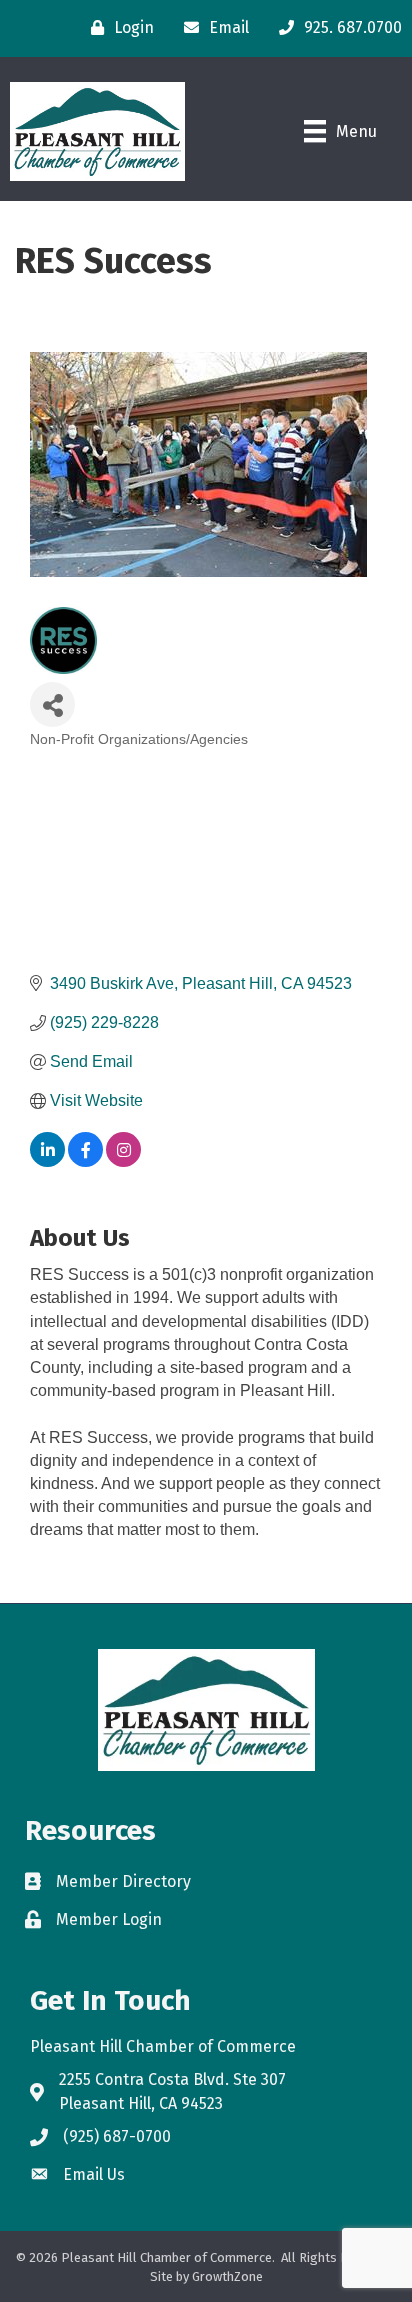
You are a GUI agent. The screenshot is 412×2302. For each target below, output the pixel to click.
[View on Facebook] (85, 1161)
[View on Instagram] (123, 1161)
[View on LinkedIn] (47, 1161)
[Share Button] (52, 704)
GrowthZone (227, 2276)
